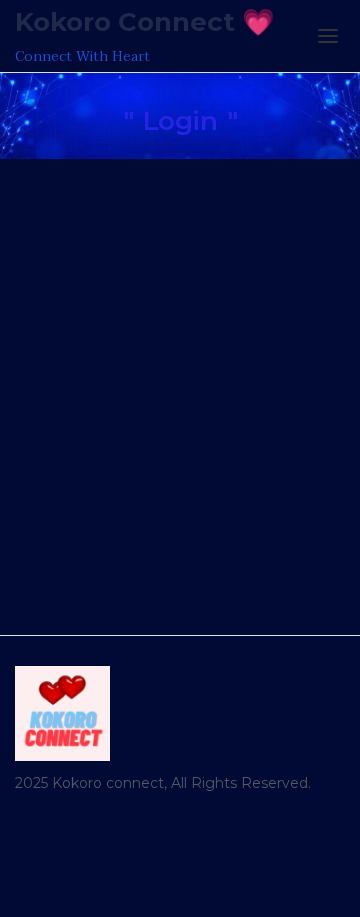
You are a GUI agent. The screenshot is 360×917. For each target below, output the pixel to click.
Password (48, 282)
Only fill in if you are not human (129, 392)
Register (265, 484)
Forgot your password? (180, 544)
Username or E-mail (87, 187)
